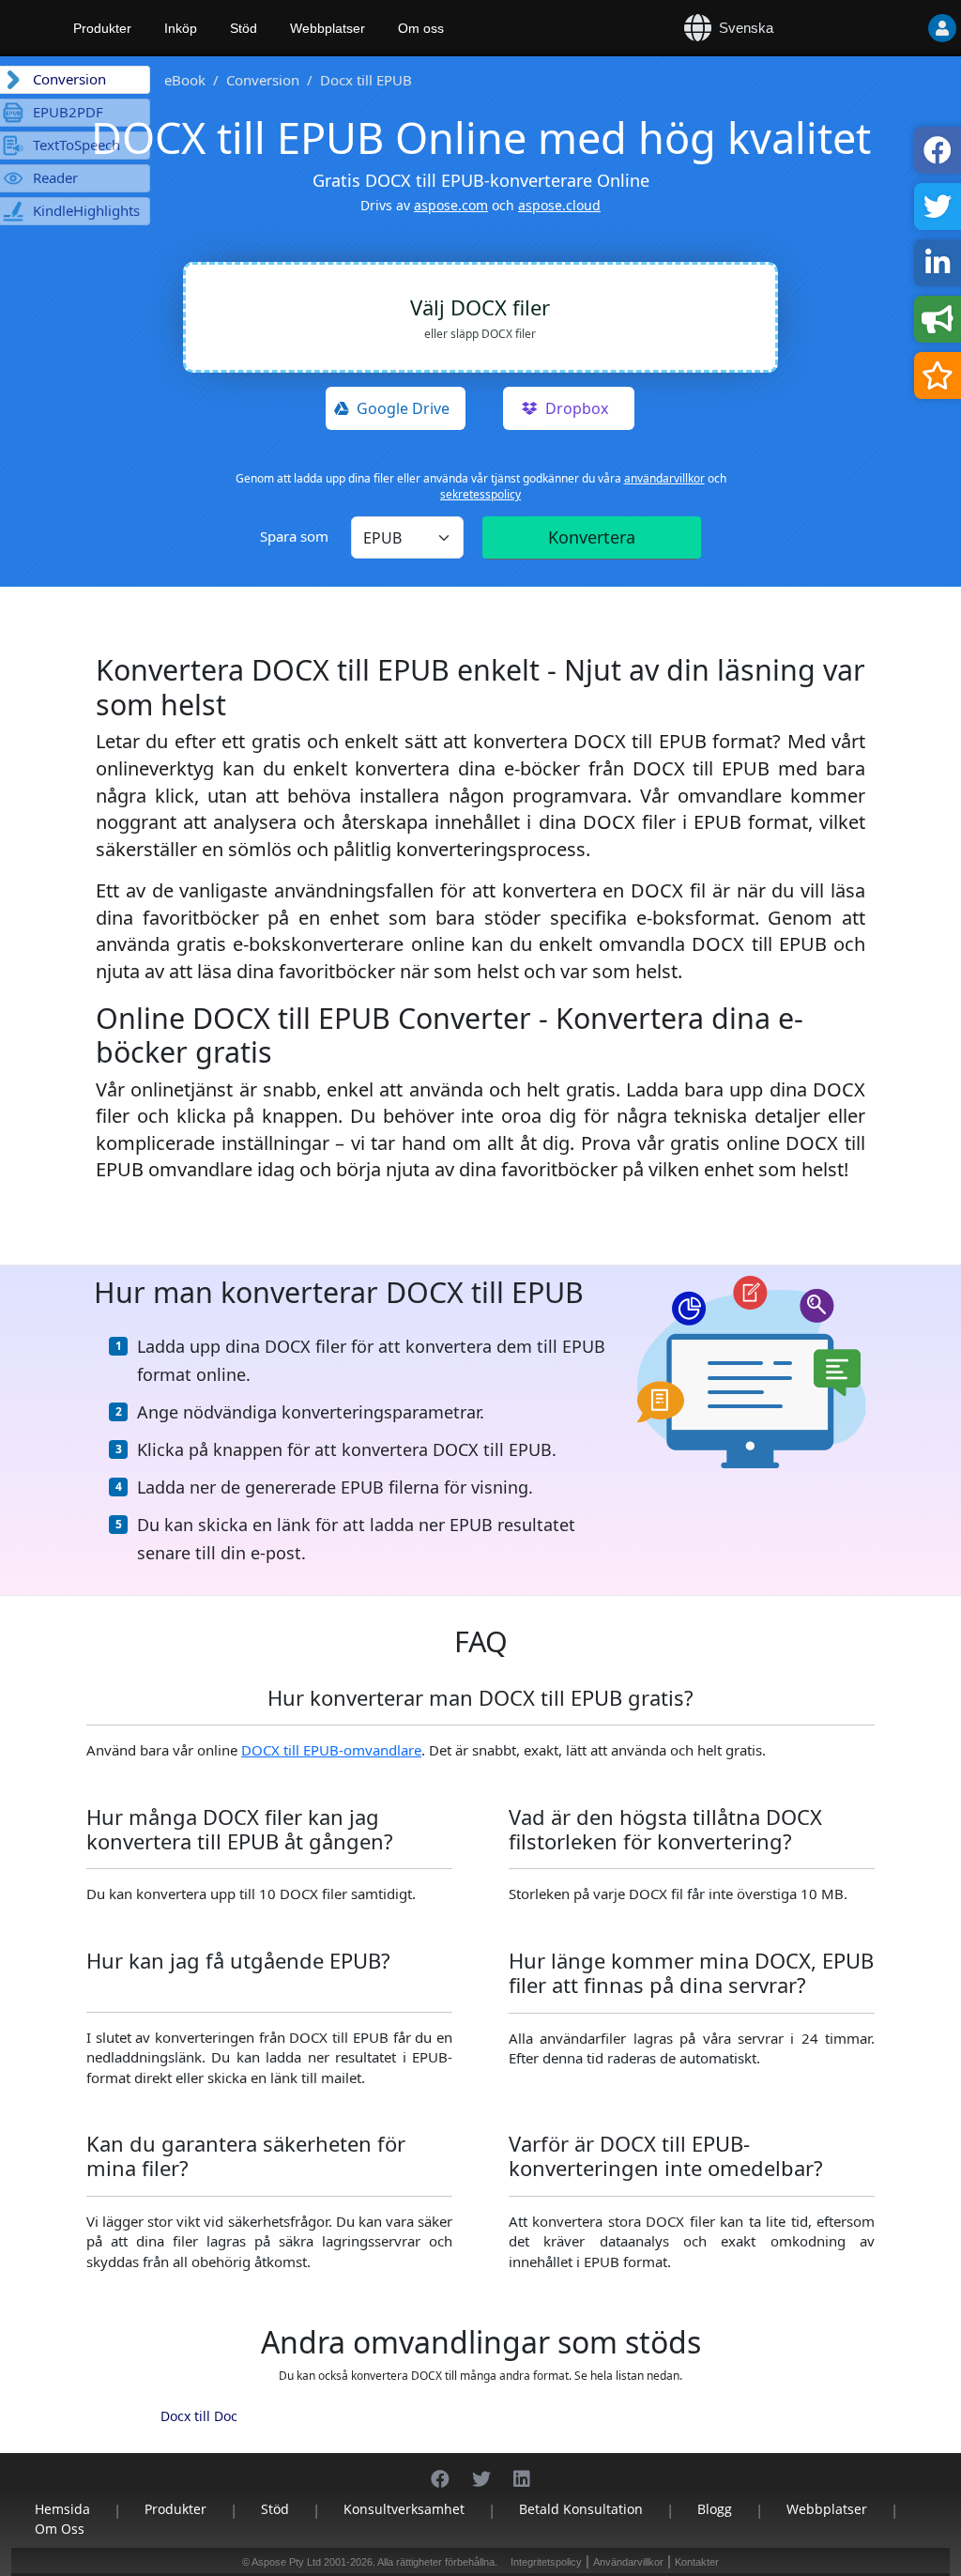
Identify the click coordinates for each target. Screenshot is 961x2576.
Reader (55, 177)
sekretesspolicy (480, 494)
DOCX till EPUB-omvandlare (331, 1750)
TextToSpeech (76, 145)
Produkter (102, 28)
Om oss (421, 28)
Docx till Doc (199, 2416)
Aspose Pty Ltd (286, 2562)
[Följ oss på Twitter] (481, 2469)
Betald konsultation (581, 2509)
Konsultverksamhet (404, 2509)
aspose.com (451, 205)
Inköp (181, 28)
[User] (942, 28)
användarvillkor (664, 478)
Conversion (263, 80)
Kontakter (697, 2562)
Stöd (244, 28)
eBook (185, 80)
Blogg (715, 2509)
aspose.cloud (559, 205)
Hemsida (62, 2509)
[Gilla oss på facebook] (440, 2469)
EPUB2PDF (68, 112)
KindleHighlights (86, 210)
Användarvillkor (628, 2562)
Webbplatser (328, 28)
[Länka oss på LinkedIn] (522, 2469)
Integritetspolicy (546, 2562)
